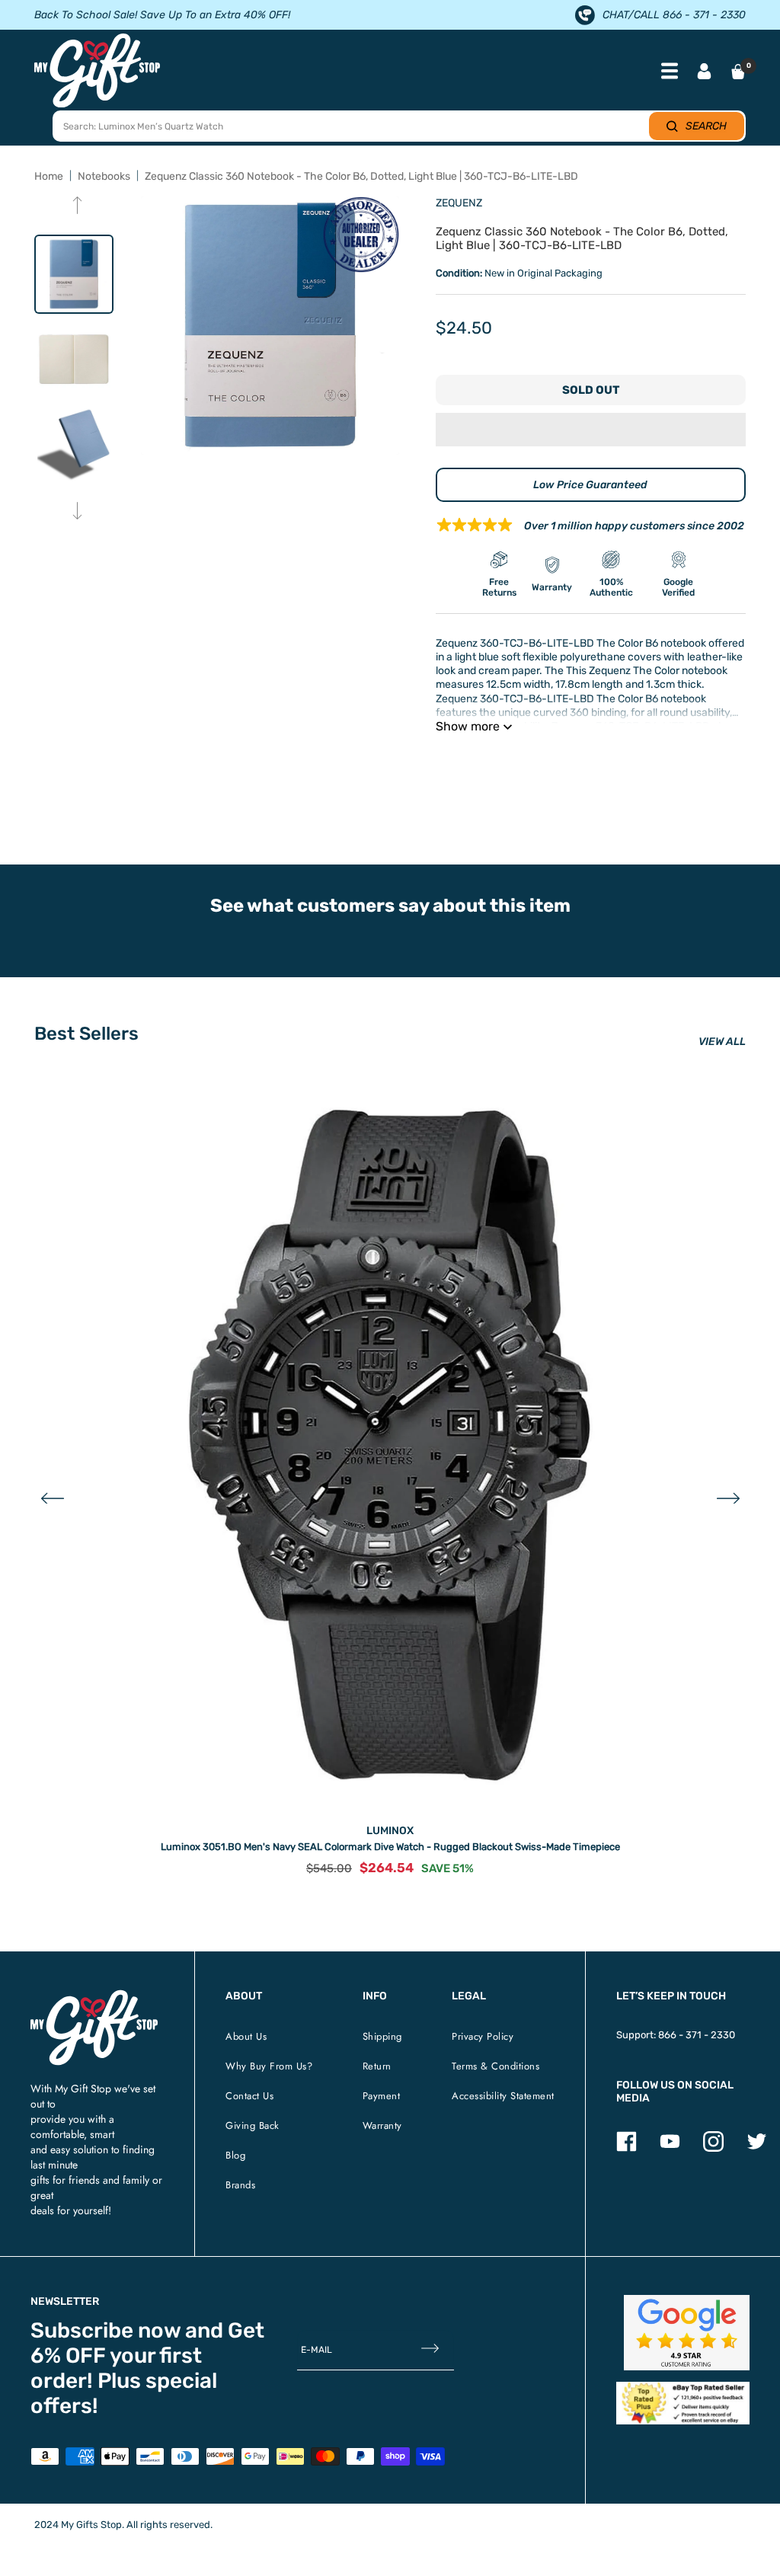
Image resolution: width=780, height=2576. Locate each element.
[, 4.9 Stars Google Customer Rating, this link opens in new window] (687, 2333)
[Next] (77, 512)
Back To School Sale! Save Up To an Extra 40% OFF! (162, 15)
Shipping (382, 2036)
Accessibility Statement (503, 2096)
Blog (235, 2155)
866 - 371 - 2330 (697, 2035)
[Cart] (738, 72)
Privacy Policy (483, 2036)
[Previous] (77, 207)
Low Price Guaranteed (590, 485)
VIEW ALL (722, 1042)
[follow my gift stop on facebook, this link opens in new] (627, 2148)
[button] (591, 430)
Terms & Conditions (495, 2066)
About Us (246, 2036)
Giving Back (253, 2125)
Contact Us (249, 2096)
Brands (240, 2185)
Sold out (591, 390)
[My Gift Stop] (94, 1996)
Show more (468, 726)
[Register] (430, 2349)
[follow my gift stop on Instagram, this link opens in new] (713, 2148)
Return (377, 2066)
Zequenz (459, 203)
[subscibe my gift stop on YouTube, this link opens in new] (670, 2148)
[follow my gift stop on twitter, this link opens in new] (757, 2148)
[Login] (704, 73)
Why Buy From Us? (269, 2066)
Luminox (390, 1831)
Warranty (382, 2125)
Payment (382, 2096)
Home (49, 176)
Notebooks (104, 176)
